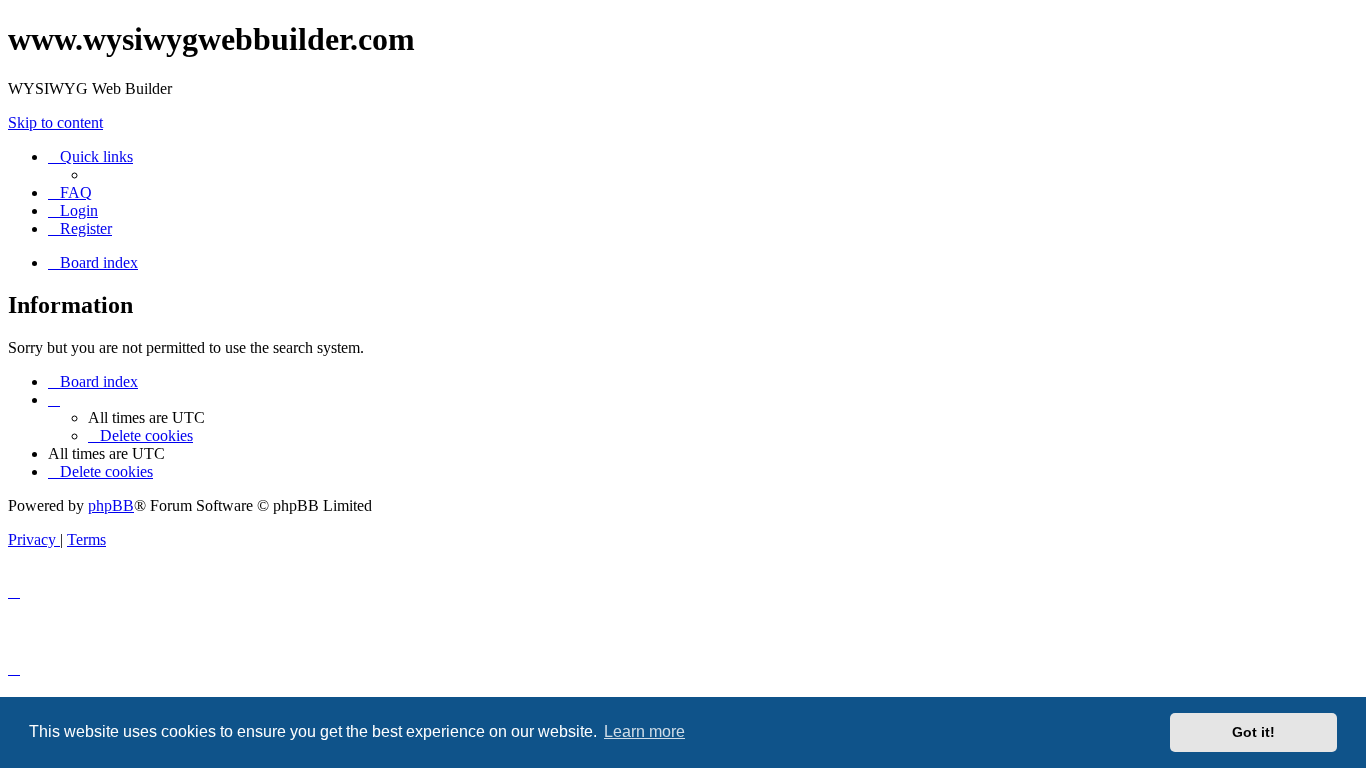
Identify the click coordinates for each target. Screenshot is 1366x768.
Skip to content (55, 122)
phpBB (111, 505)
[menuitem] (70, 192)
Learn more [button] (644, 731)
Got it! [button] (1253, 732)
